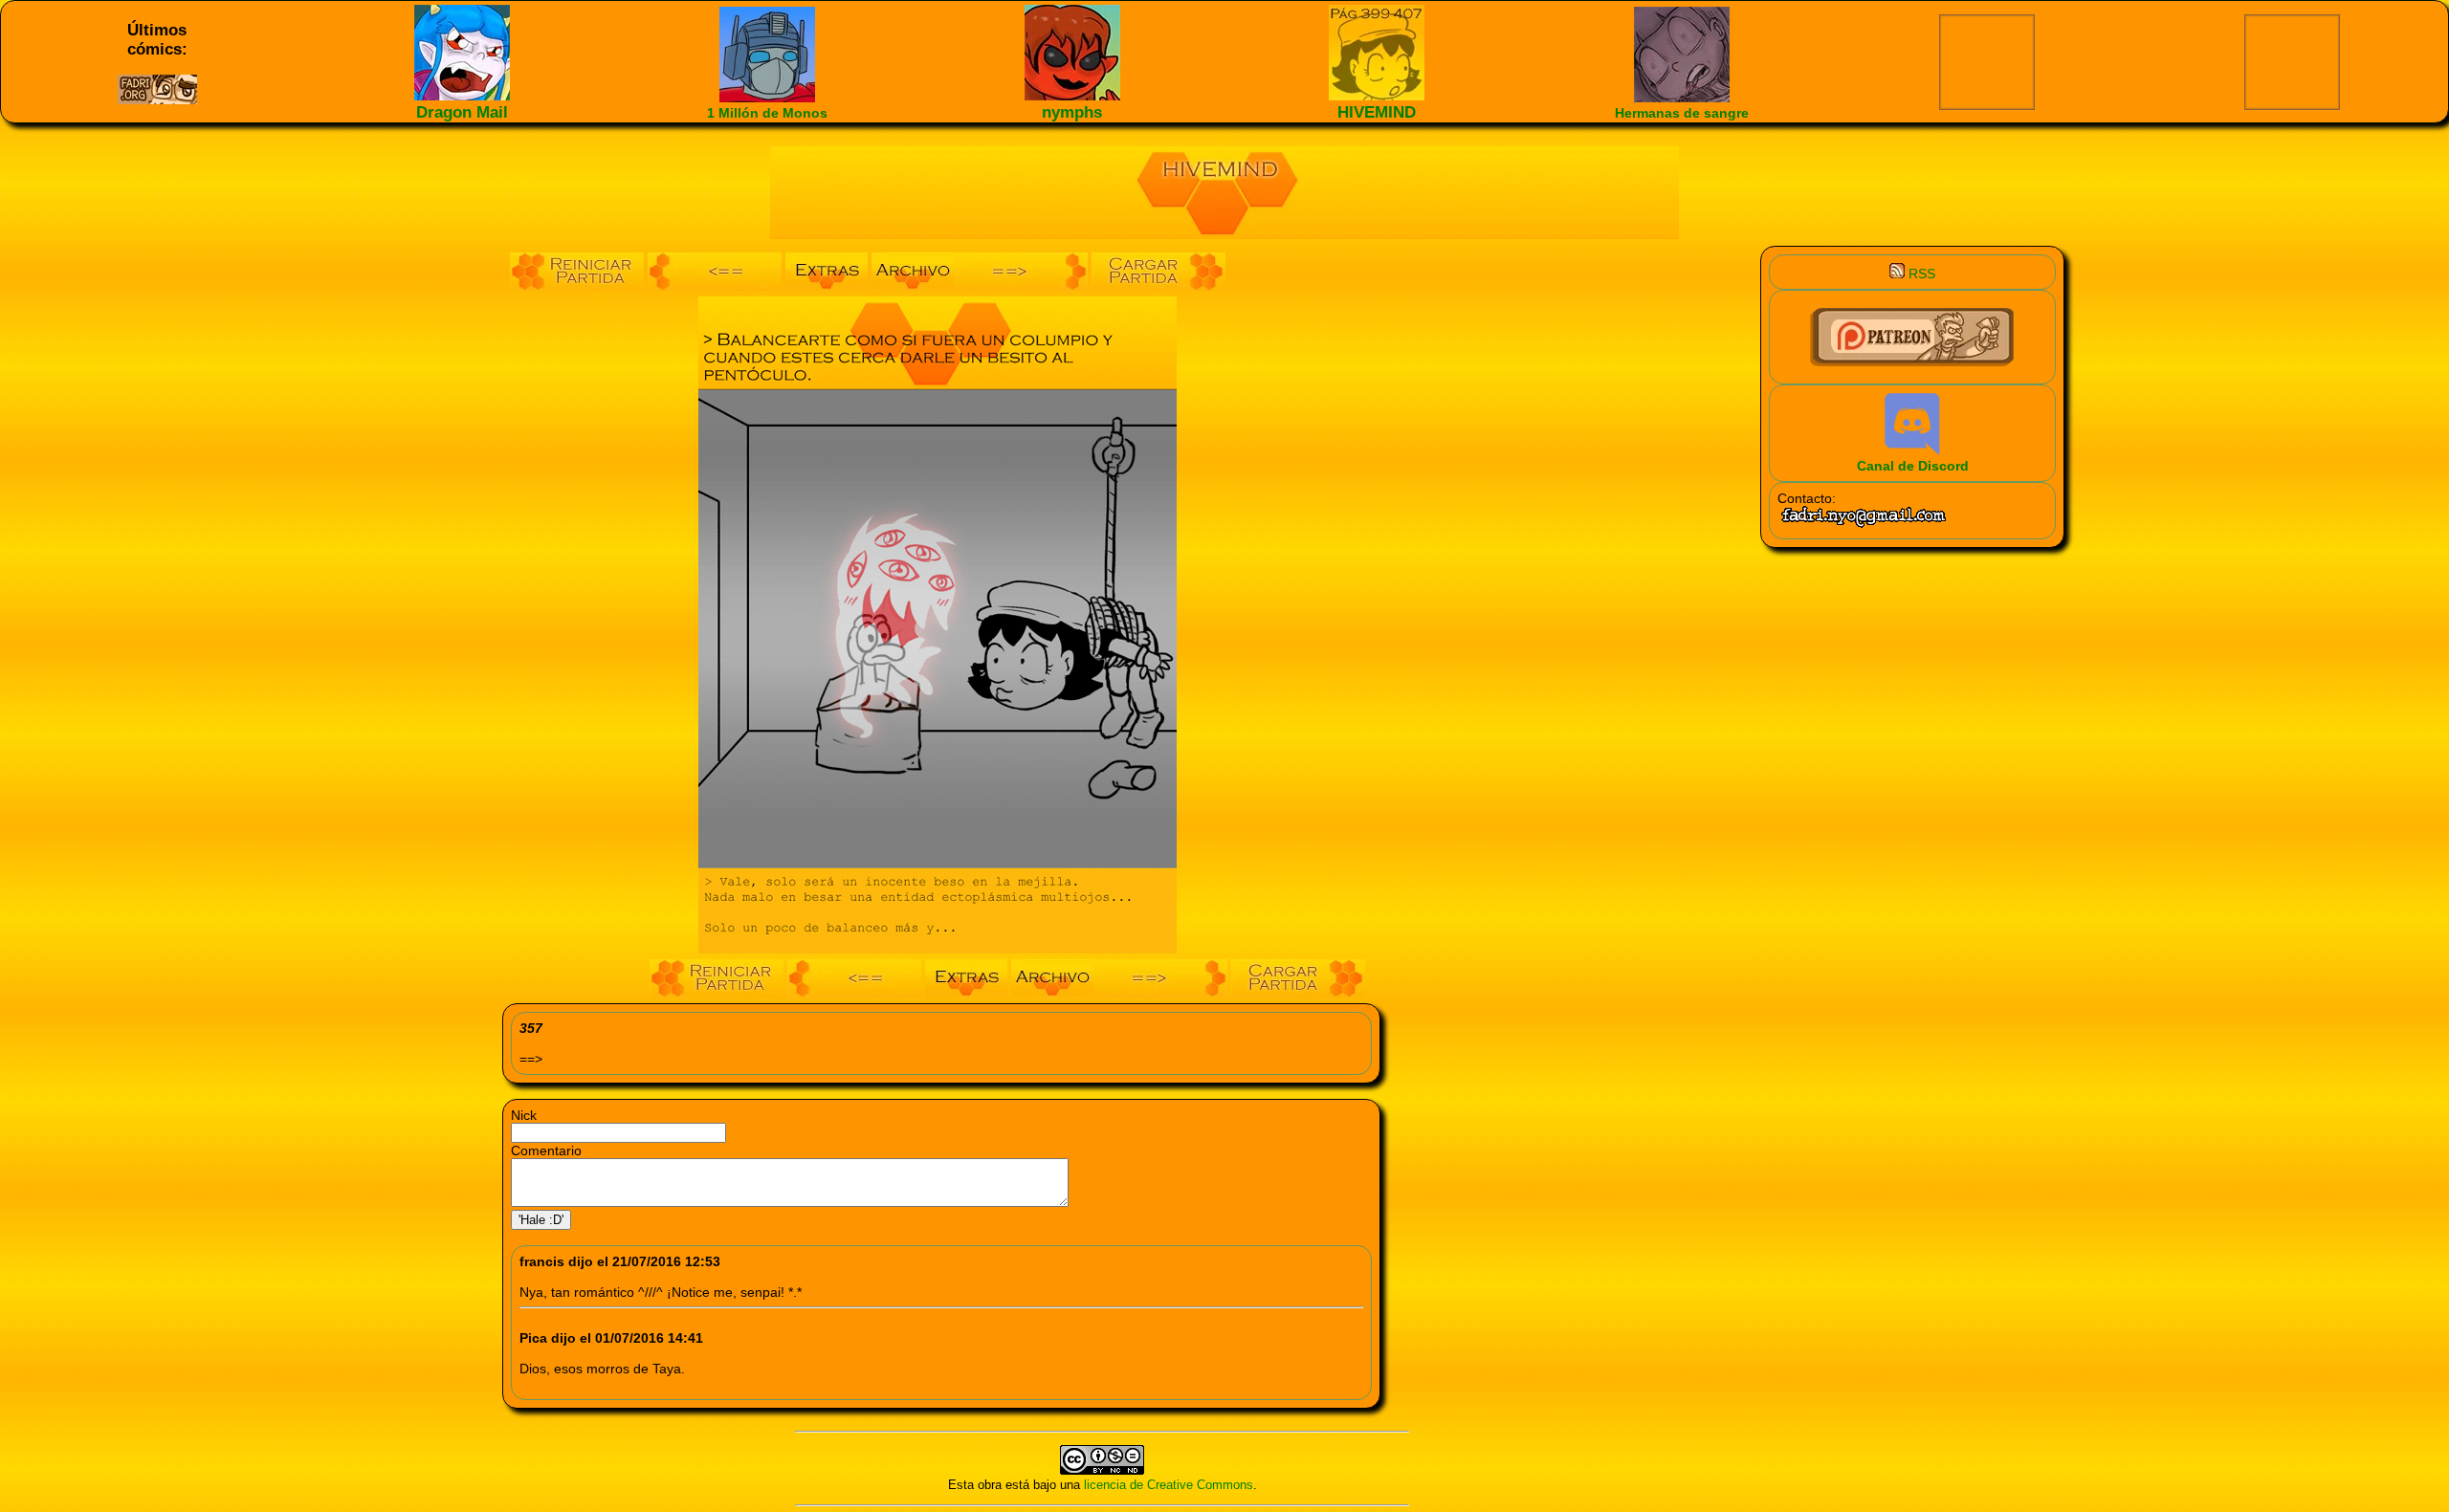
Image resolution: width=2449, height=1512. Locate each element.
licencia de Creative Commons (1169, 1485)
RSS (1920, 274)
